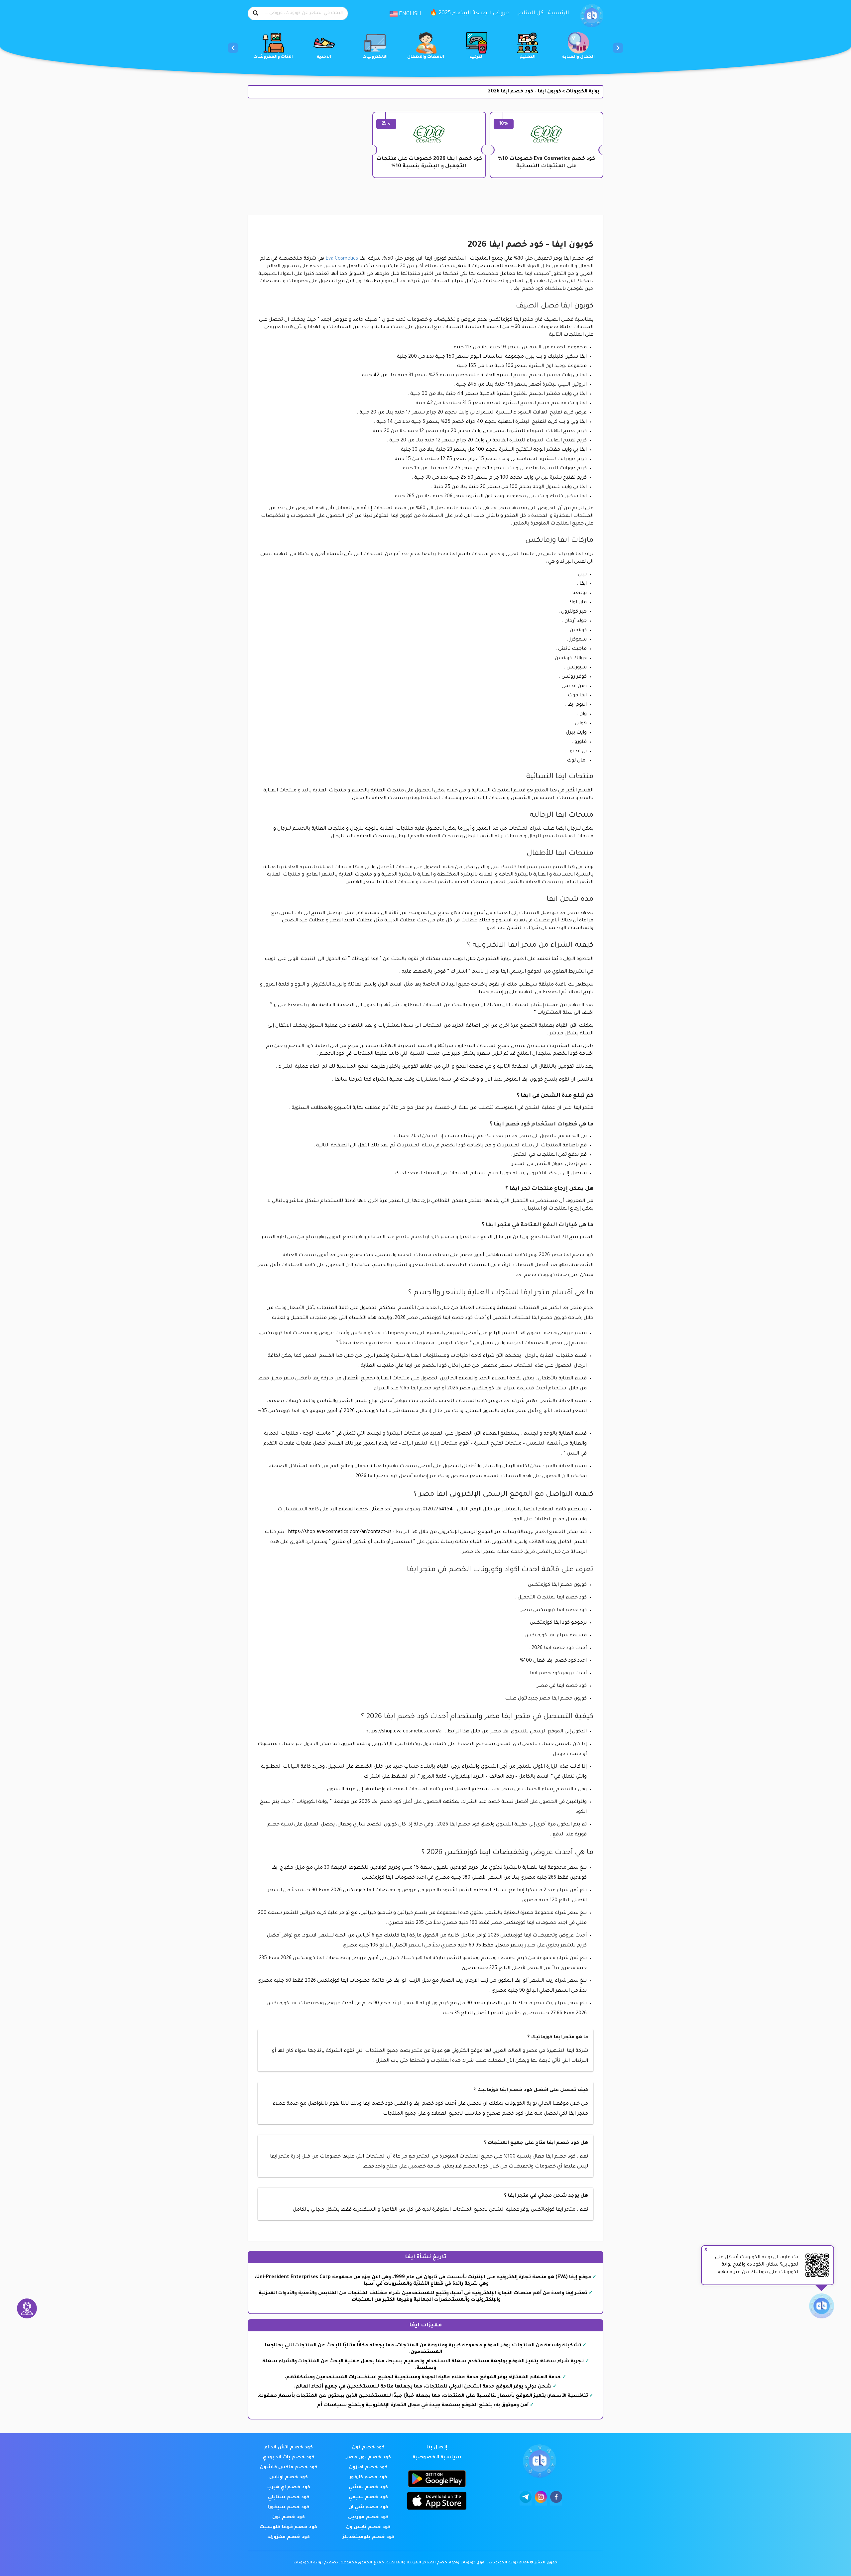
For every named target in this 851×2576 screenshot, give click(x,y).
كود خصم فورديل (368, 2517)
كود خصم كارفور (368, 2478)
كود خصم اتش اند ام (289, 2448)
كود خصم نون (368, 2448)
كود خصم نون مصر (368, 2458)
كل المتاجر (531, 13)
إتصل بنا (437, 2448)
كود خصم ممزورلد (289, 2537)
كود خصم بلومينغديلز (368, 2537)
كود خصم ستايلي (289, 2498)
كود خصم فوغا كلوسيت (289, 2527)
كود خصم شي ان (368, 2508)
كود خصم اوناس (289, 2478)
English (409, 14)
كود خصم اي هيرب (289, 2488)
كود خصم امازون (368, 2468)
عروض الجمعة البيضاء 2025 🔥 (470, 13)
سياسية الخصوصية (437, 2458)
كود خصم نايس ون (368, 2527)
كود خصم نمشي (368, 2488)
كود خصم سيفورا (289, 2508)
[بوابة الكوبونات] (592, 16)
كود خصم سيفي (368, 2498)
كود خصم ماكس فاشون (289, 2468)
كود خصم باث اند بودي (289, 2458)
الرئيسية (558, 13)
